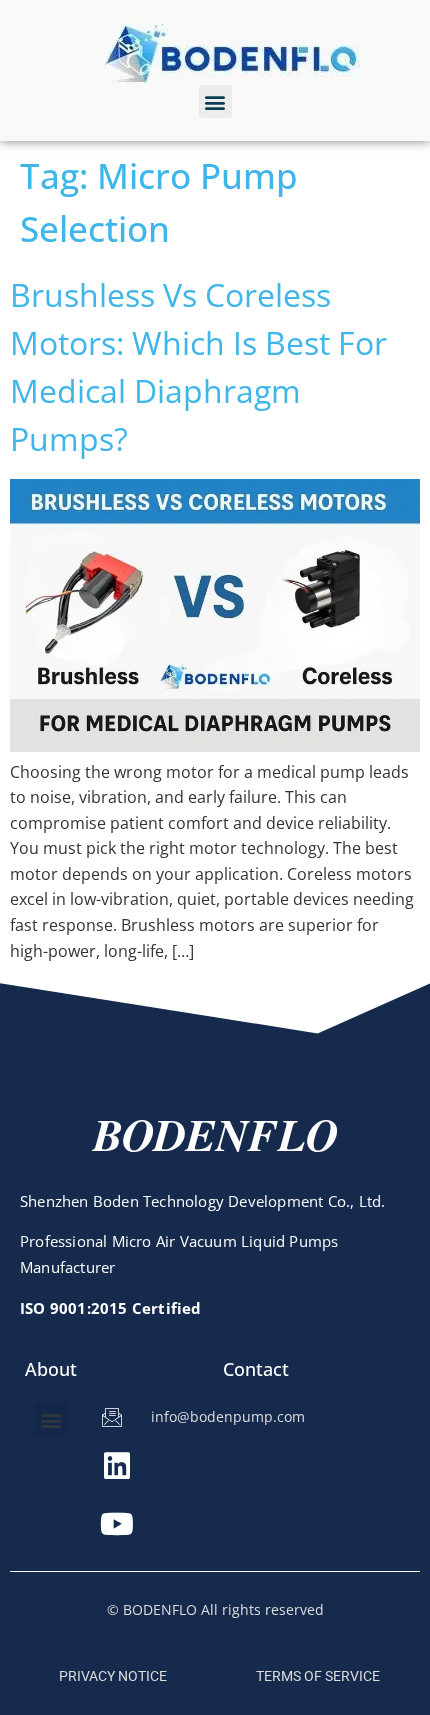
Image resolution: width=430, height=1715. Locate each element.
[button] (215, 101)
